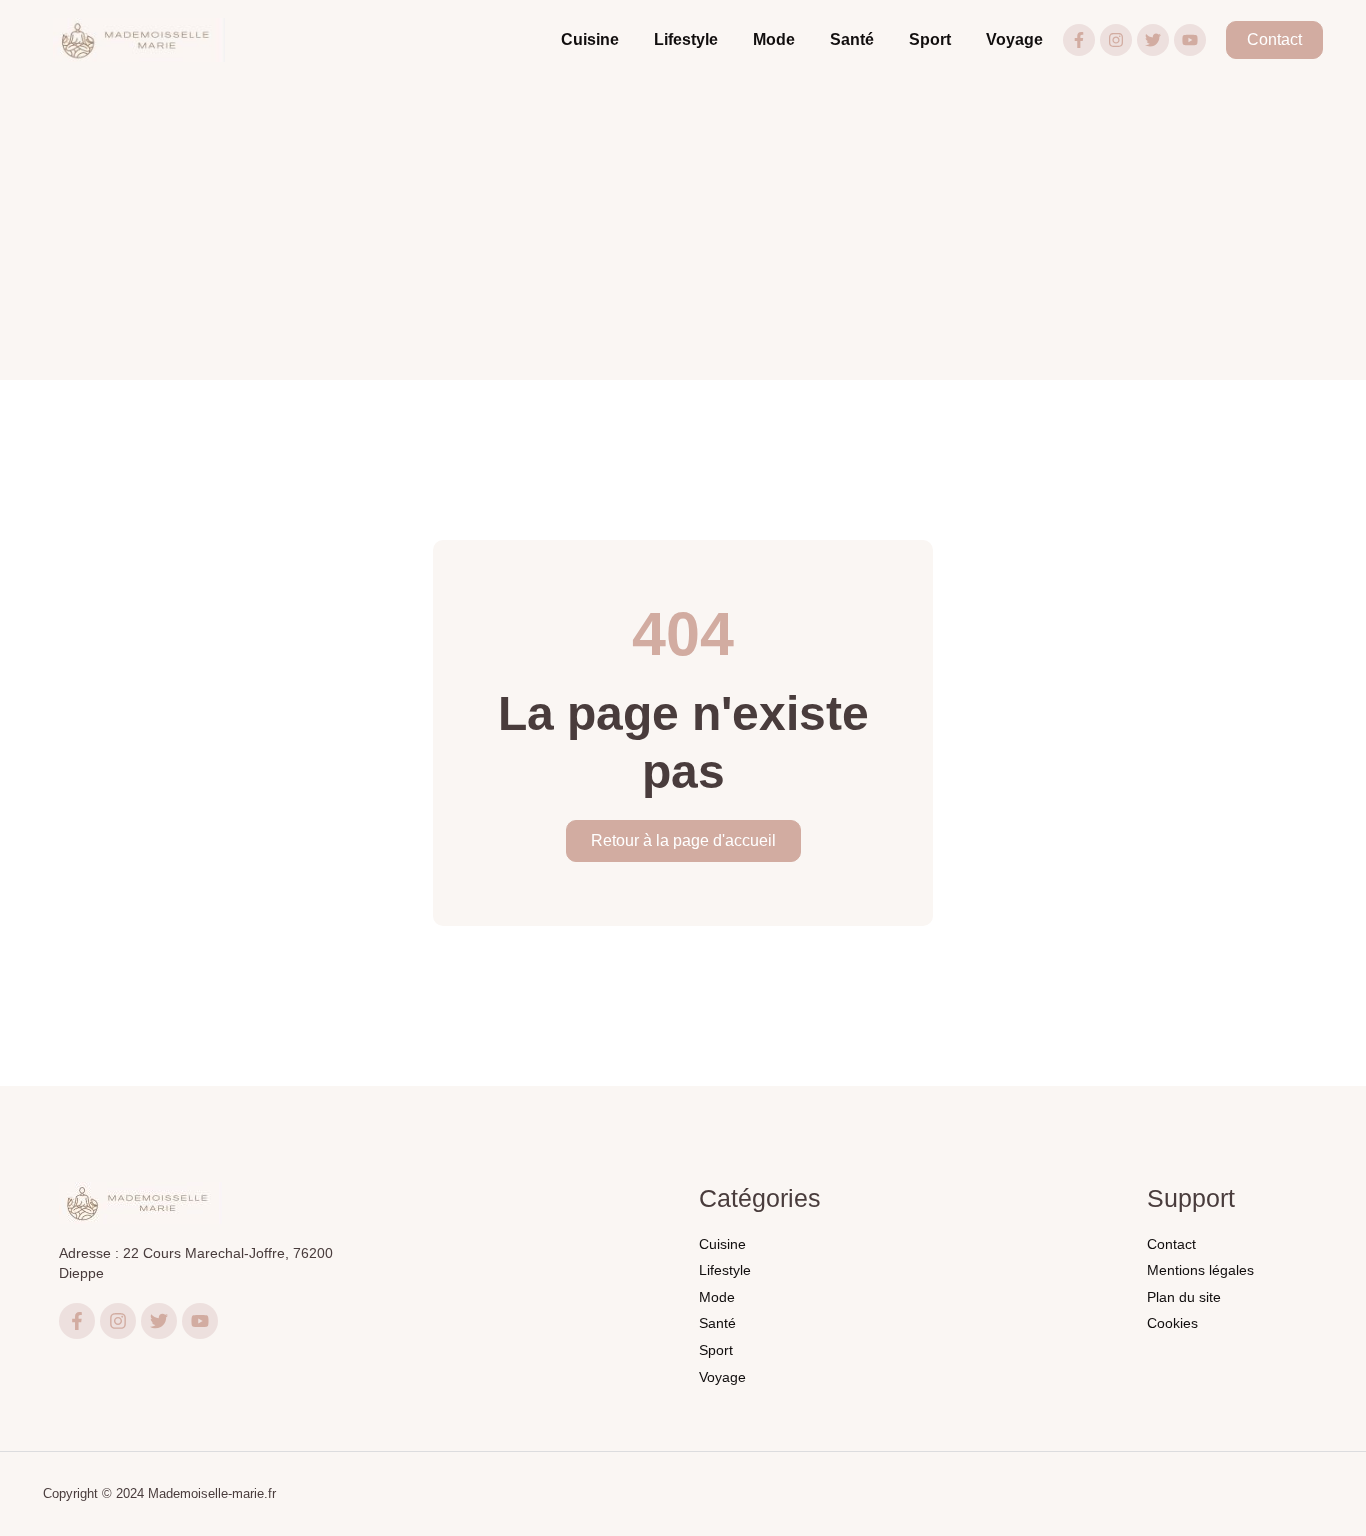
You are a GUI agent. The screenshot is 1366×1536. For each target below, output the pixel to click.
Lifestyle (686, 39)
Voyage (1014, 39)
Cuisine (590, 39)
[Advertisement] (683, 230)
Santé (852, 39)
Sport (930, 39)
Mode (774, 39)
